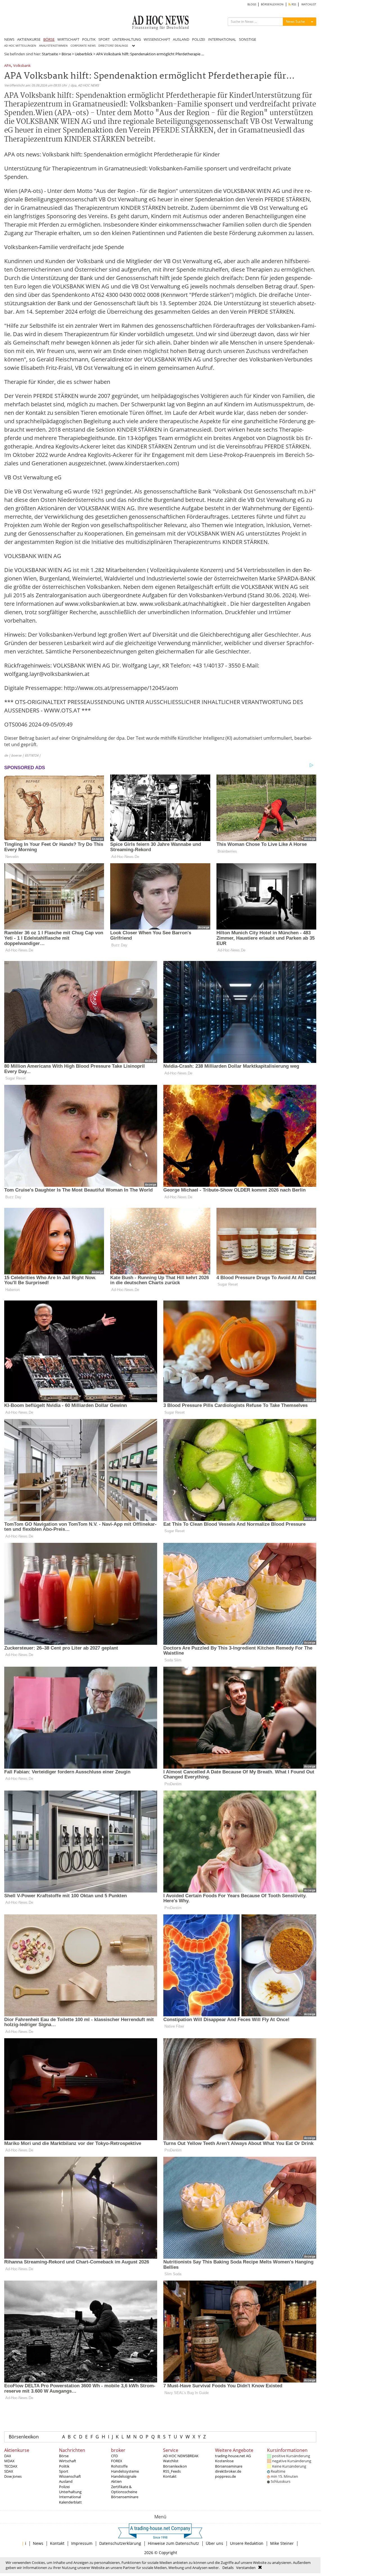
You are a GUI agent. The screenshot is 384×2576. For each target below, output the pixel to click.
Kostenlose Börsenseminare (229, 2463)
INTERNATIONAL (222, 39)
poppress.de (225, 2476)
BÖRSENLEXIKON (272, 4)
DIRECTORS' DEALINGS (113, 46)
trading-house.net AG (233, 2456)
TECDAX (11, 2466)
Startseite (50, 54)
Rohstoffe (119, 2466)
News (38, 2543)
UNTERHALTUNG (127, 39)
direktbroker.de (228, 2471)
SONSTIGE (248, 39)
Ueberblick (84, 54)
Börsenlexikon (24, 2437)
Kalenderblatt (70, 2502)
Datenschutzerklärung (120, 2543)
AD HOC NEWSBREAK (181, 2456)
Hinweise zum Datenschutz (173, 2543)
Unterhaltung (70, 2492)
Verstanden (246, 2568)
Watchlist (171, 2461)
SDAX (9, 2471)
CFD (114, 2456)
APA (8, 66)
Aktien (116, 2481)
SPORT (104, 39)
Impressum (82, 2543)
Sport (64, 2471)
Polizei (64, 2487)
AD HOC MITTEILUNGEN (20, 46)
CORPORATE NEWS (83, 46)
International (70, 2497)
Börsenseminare (125, 2497)
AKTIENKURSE (29, 39)
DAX (8, 2456)
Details (228, 2568)
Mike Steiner (282, 2543)
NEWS (9, 39)
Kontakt (170, 2476)
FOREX (117, 2461)
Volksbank (22, 66)
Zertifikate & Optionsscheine (124, 2489)
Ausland (66, 2481)
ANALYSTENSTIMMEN (53, 46)
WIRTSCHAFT (68, 39)
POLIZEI (199, 39)
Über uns (214, 2543)
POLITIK (89, 39)
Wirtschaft (68, 2461)
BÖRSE (49, 39)
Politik (64, 2466)
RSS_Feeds (172, 2471)
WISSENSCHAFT (157, 39)
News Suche (295, 21)
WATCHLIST (309, 4)
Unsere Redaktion (247, 2543)
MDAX (9, 2461)
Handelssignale (124, 2476)
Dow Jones (13, 2476)
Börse (66, 54)
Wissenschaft (70, 2476)
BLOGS (252, 4)
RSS (293, 4)
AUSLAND (181, 39)
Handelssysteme (125, 2471)
